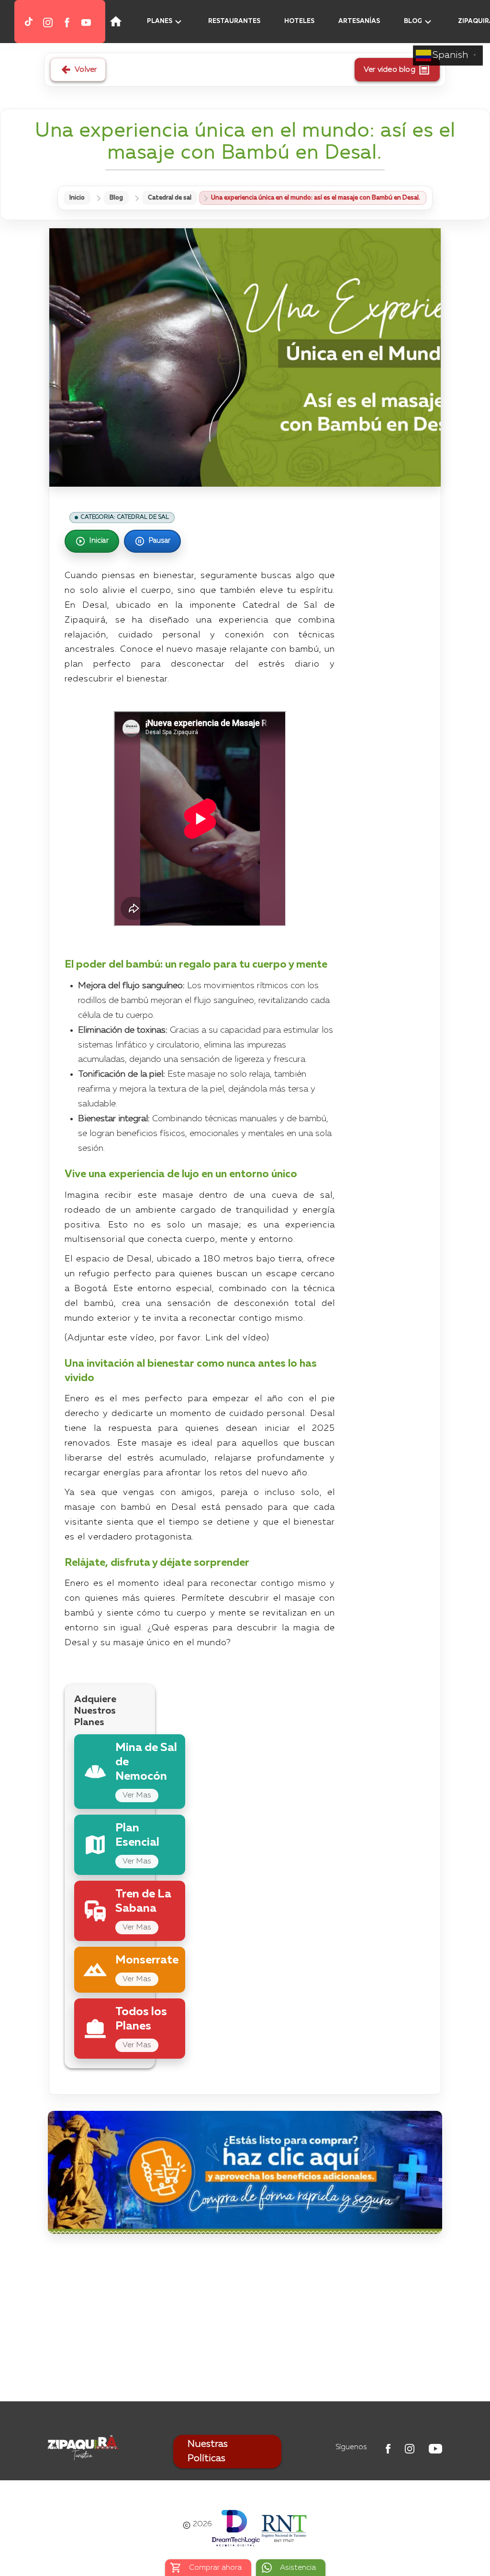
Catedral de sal (170, 198)
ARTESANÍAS (359, 21)
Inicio (77, 198)
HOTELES (299, 21)
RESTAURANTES (234, 21)
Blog (116, 198)
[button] (10, 22)
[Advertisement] (245, 2320)
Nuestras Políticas (208, 2452)
